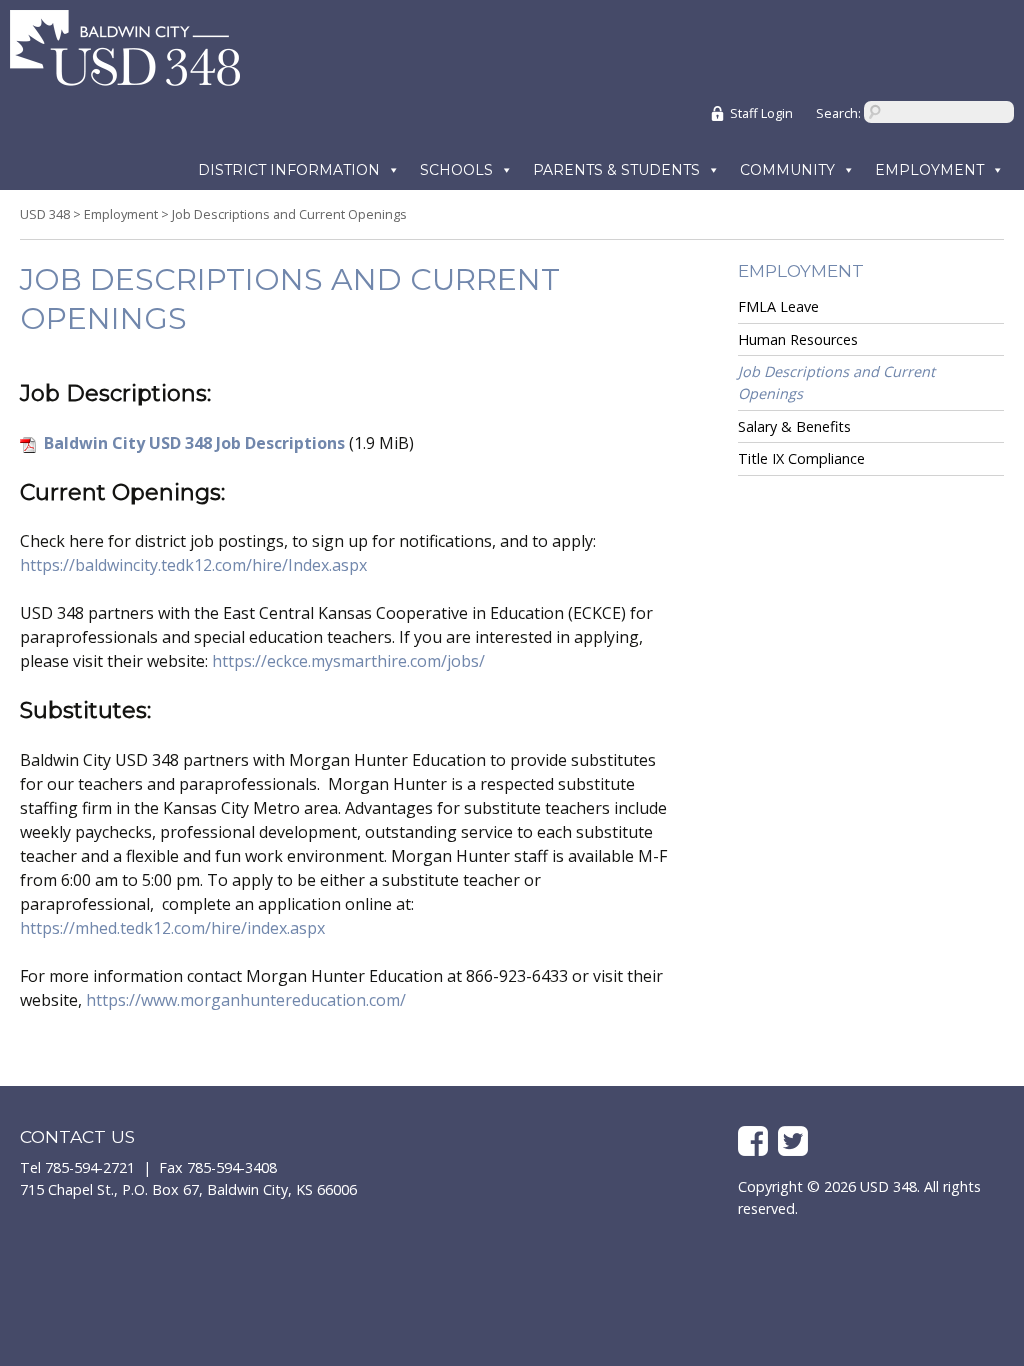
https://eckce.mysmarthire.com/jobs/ (348, 661)
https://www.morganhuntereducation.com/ (246, 1000)
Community (787, 170)
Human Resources (798, 339)
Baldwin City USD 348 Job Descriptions (194, 443)
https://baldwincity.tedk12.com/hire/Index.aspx (193, 565)
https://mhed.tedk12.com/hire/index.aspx (172, 928)
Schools (456, 170)
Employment (929, 170)
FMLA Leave (778, 306)
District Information (289, 170)
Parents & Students (616, 170)
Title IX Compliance (801, 458)
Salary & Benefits (794, 426)
